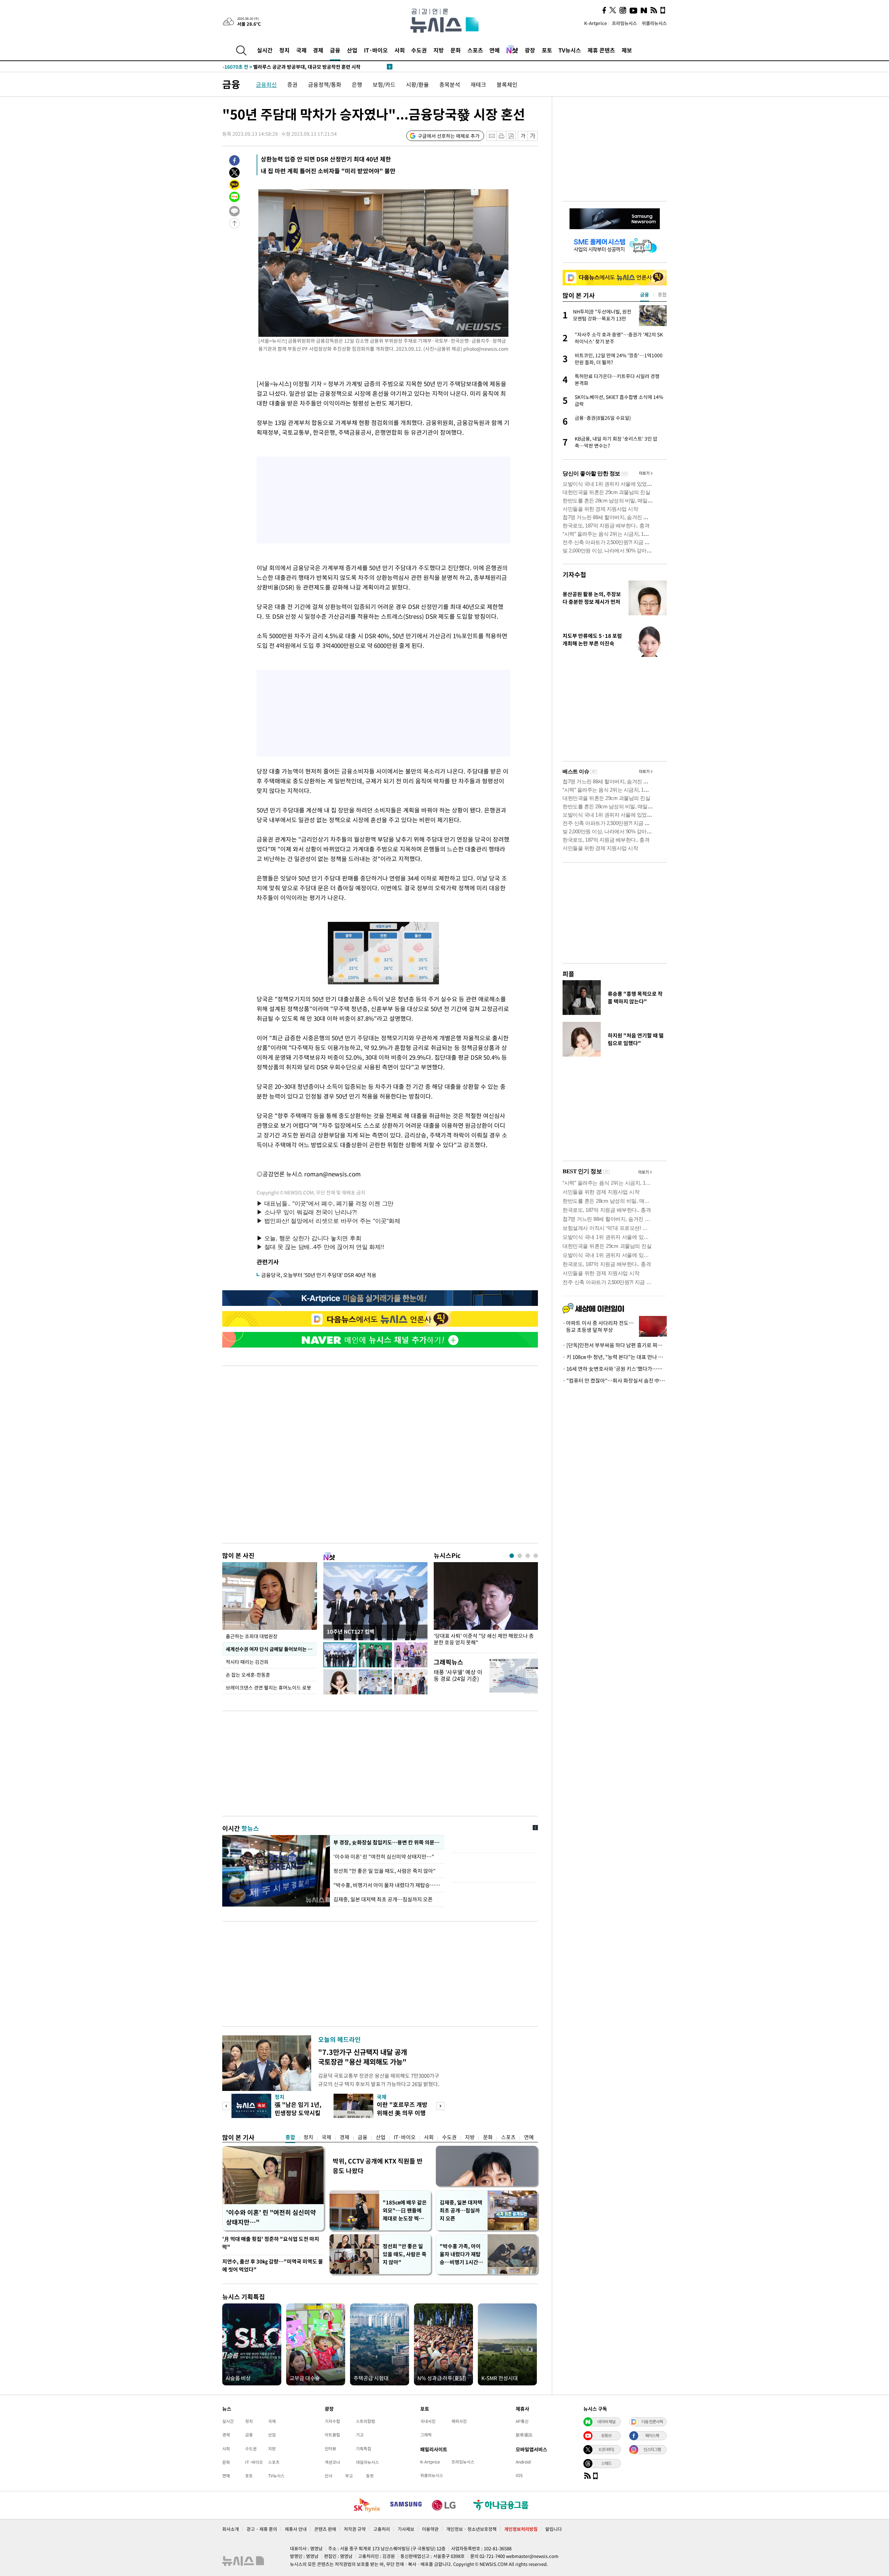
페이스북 (652, 2435)
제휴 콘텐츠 (601, 50)
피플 (568, 974)
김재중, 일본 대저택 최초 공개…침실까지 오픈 (383, 1899)
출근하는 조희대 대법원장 (252, 1636)
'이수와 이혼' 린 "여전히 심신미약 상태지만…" (384, 1857)
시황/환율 (417, 84)
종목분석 (450, 84)
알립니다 (554, 2529)
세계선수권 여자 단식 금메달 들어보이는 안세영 (271, 1649)
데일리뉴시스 (367, 2462)
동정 (370, 2476)
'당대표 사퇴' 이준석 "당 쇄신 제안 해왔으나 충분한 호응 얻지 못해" (484, 1639)
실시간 (265, 50)
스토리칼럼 (365, 2421)
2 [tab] (520, 1556)
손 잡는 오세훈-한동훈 (248, 1675)
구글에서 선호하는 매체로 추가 (449, 136)
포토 (547, 50)
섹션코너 (332, 2462)
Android (523, 2462)
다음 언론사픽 (652, 2421)
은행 (357, 84)
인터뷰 (330, 2449)
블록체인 (507, 84)
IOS (519, 2475)
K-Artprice (596, 23)
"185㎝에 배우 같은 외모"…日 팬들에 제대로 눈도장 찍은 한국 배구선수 (405, 2211)
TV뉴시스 (570, 50)
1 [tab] (512, 1556)
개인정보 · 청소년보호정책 (471, 2529)
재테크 (478, 84)
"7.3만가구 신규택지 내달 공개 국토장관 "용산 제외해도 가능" (363, 2057)
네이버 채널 (606, 2421)
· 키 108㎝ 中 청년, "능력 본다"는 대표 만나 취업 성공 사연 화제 (615, 1357)
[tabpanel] (486, 1606)
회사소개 (231, 2529)
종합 (290, 2137)
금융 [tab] (645, 294)
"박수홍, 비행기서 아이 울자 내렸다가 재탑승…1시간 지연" (387, 1885)
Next (441, 2106)
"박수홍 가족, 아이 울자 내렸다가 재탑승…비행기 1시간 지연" (462, 2254)
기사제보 (406, 2529)
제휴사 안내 (296, 2529)
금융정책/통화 (325, 84)
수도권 (419, 50)
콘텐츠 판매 (325, 2529)
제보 (627, 50)
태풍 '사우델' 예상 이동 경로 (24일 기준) (458, 1675)
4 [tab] (536, 1556)
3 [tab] (528, 1556)
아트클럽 (332, 2435)
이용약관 (430, 2529)
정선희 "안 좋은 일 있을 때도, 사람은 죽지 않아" (385, 1871)
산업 (352, 50)
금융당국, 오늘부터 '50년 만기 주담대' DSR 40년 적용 (319, 1275)
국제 (301, 50)
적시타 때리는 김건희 (247, 1662)
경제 (318, 50)
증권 (292, 84)
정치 (284, 50)
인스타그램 (652, 2449)
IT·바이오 (376, 50)
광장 (530, 50)
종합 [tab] (662, 294)
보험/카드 (384, 84)
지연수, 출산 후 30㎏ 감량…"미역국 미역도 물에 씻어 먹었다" (273, 2265)
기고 (360, 2435)
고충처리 (382, 2529)
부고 (349, 2476)
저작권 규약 (355, 2529)
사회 (400, 50)
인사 (329, 2476)
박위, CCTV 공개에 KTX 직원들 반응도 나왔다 (378, 2166)
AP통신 (522, 2421)
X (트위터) (606, 2449)
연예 (495, 50)
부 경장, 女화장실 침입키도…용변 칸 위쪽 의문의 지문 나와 (387, 1842)
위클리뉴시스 (654, 23)
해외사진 (459, 2421)
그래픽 (426, 2435)
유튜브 (606, 2435)
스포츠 (475, 50)
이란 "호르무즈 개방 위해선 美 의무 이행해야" (402, 2113)
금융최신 (266, 84)
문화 (456, 50)
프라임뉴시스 (624, 23)
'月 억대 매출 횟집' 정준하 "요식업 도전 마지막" (271, 2243)
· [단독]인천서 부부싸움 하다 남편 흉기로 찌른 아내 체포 (615, 1345)
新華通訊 (524, 2435)
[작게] (523, 136)
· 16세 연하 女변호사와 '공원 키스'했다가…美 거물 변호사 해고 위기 (615, 1369)
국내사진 (428, 2421)
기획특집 (364, 2449)
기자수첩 (574, 574)
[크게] (533, 136)
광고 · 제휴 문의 (262, 2529)
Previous (226, 2106)
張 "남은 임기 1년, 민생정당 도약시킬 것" (298, 2113)
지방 (439, 50)
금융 (335, 50)
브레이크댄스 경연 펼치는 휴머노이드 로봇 (268, 1687)
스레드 (606, 2463)
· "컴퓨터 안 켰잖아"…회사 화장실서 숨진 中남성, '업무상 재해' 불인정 (615, 1381)
